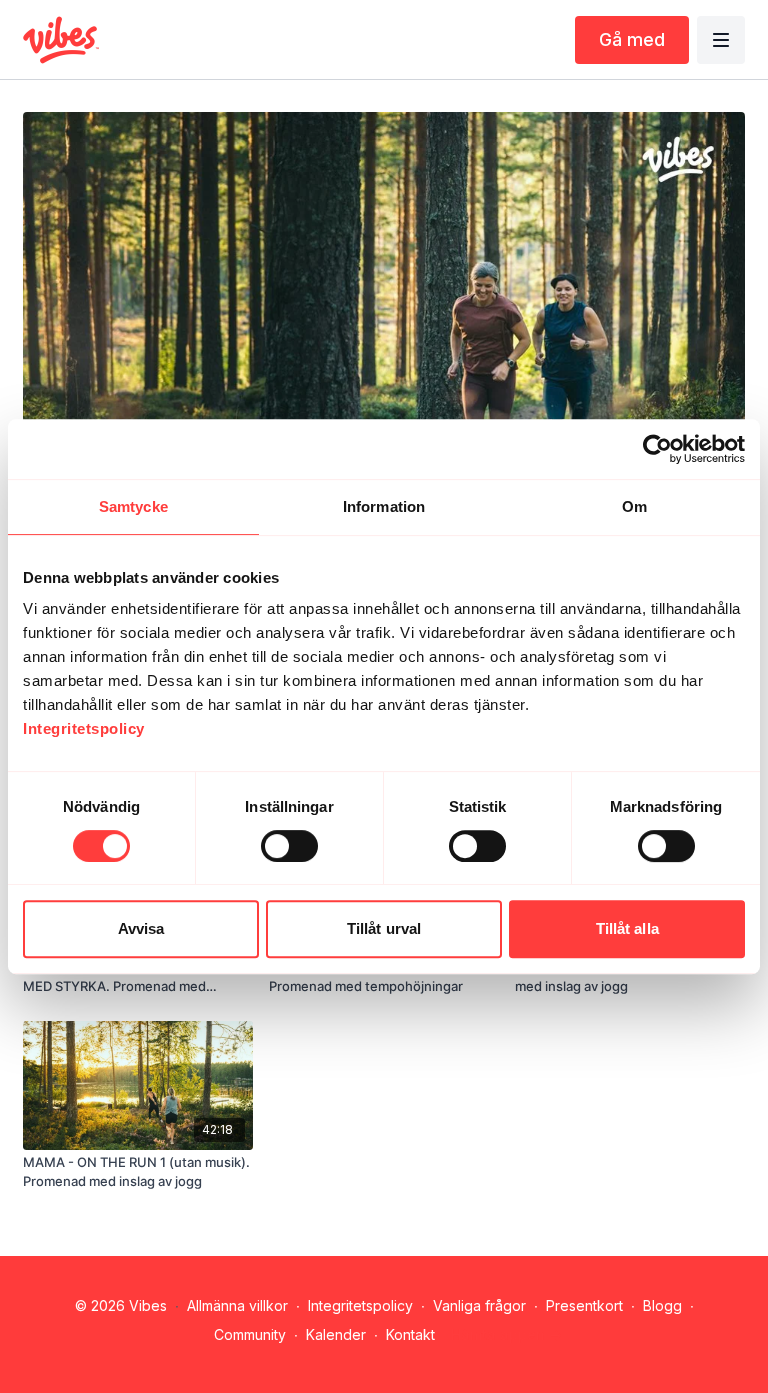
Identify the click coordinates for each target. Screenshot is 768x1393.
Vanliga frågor (479, 1305)
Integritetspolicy (360, 1305)
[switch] (289, 846)
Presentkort (584, 1305)
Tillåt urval (384, 928)
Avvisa (141, 928)
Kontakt (410, 1334)
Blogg (662, 1305)
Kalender (336, 1334)
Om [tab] (634, 506)
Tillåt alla (627, 928)
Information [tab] (384, 506)
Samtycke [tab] (133, 506)
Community (250, 1334)
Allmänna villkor (237, 1305)
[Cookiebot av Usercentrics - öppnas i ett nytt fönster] (657, 449)
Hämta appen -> (506, 1334)
